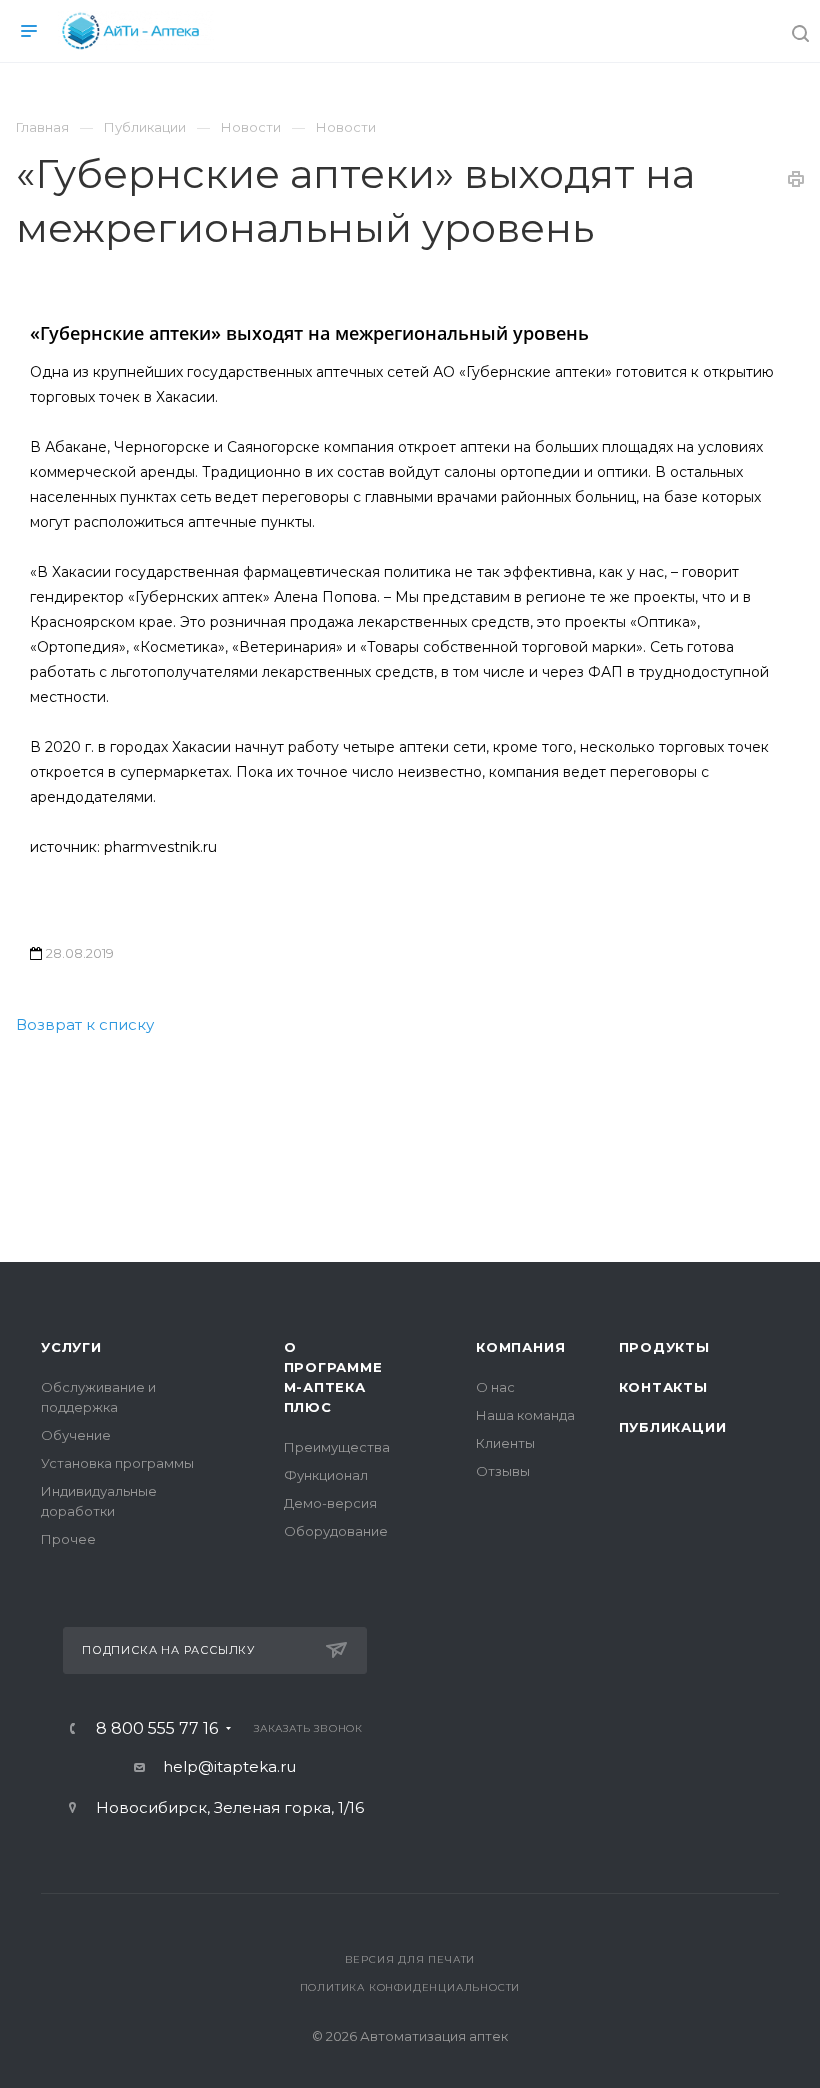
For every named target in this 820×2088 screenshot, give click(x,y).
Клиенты (505, 1443)
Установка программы (117, 1463)
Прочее (68, 1539)
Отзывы (503, 1471)
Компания (520, 1347)
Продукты (664, 1347)
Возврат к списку (85, 1024)
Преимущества (337, 1447)
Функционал (326, 1475)
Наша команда (525, 1415)
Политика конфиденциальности (410, 1987)
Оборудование (336, 1531)
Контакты (663, 1387)
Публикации (673, 1427)
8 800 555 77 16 (157, 1729)
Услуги (71, 1347)
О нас (495, 1387)
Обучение (76, 1435)
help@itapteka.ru (229, 1766)
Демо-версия (330, 1503)
